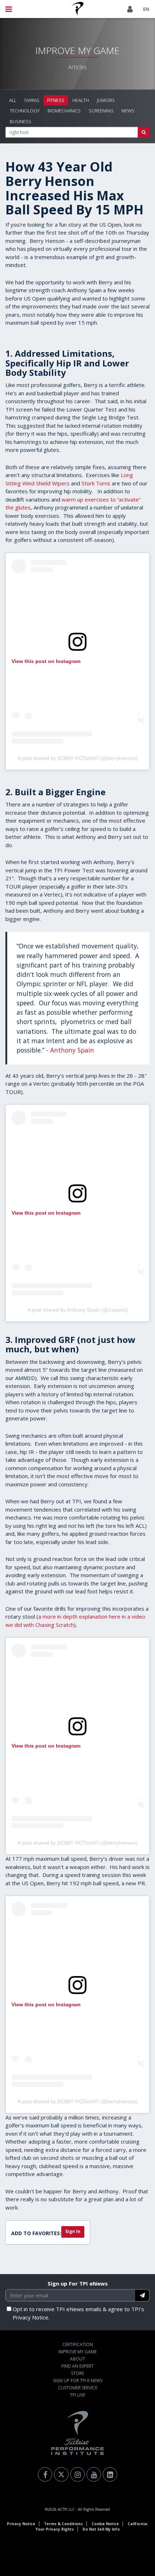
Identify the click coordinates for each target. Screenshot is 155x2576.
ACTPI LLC (66, 2509)
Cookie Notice (105, 2524)
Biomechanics (64, 111)
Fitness (56, 100)
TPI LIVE (77, 2395)
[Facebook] (45, 2474)
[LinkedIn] (110, 2474)
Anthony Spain (72, 1050)
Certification (78, 2344)
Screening (101, 111)
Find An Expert (77, 2366)
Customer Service (78, 2388)
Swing (32, 100)
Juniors (106, 100)
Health (81, 100)
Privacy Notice (21, 2524)
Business (21, 121)
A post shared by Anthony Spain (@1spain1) (78, 1310)
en (146, 9)
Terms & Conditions (63, 2524)
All (13, 100)
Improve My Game (77, 2352)
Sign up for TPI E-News (78, 2381)
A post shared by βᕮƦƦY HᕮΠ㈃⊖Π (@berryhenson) (78, 758)
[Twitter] (61, 2474)
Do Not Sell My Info (101, 2529)
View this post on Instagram (46, 661)
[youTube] (94, 2474)
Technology (25, 111)
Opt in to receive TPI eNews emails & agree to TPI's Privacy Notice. (78, 2313)
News (128, 111)
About (77, 2359)
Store (77, 2373)
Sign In (73, 2231)
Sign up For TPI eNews (78, 2283)
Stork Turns (96, 483)
